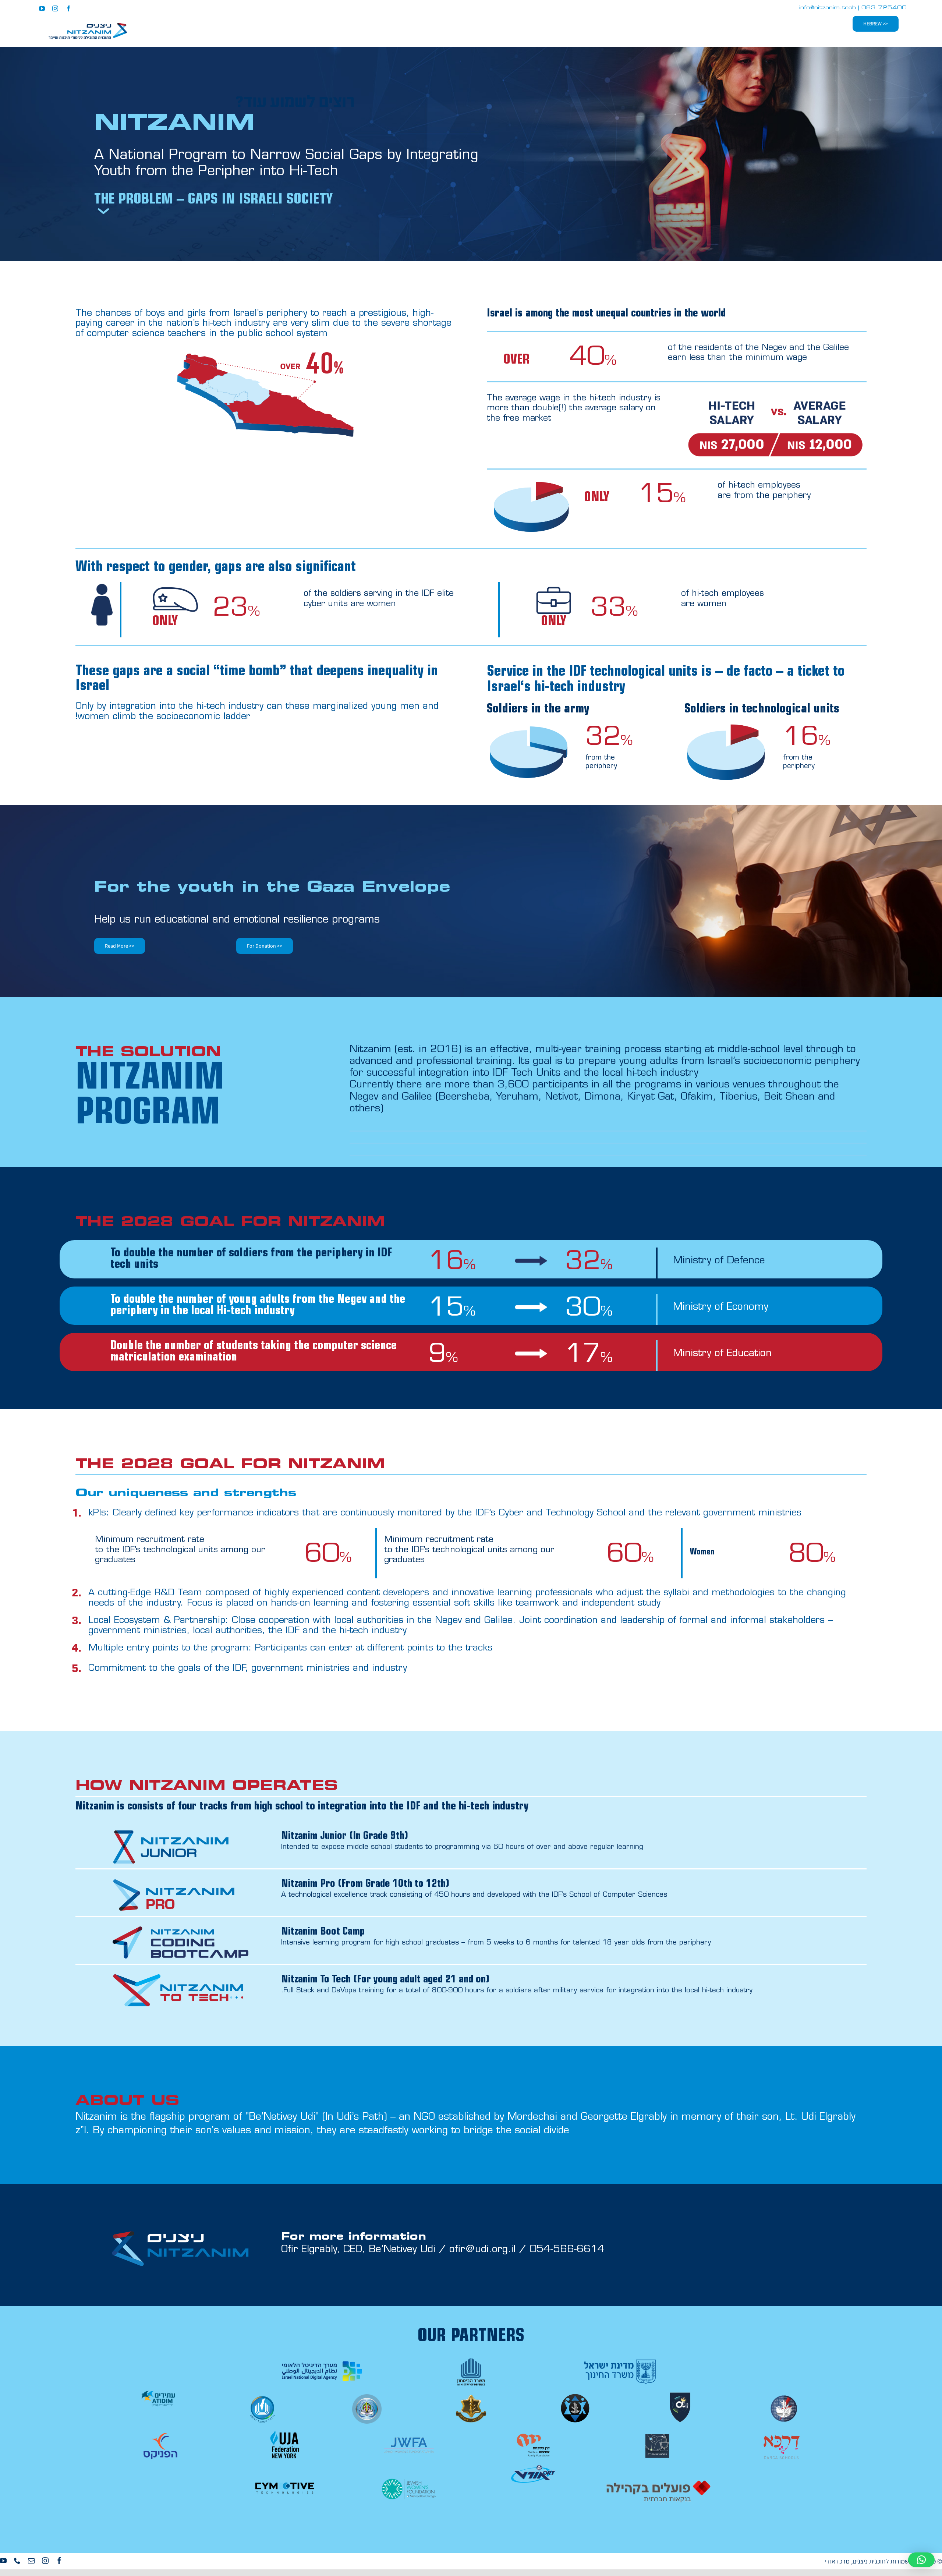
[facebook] (68, 8)
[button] (921, 2560)
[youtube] (42, 8)
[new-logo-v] (88, 25)
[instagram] (55, 8)
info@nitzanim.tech (828, 8)
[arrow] (103, 210)
